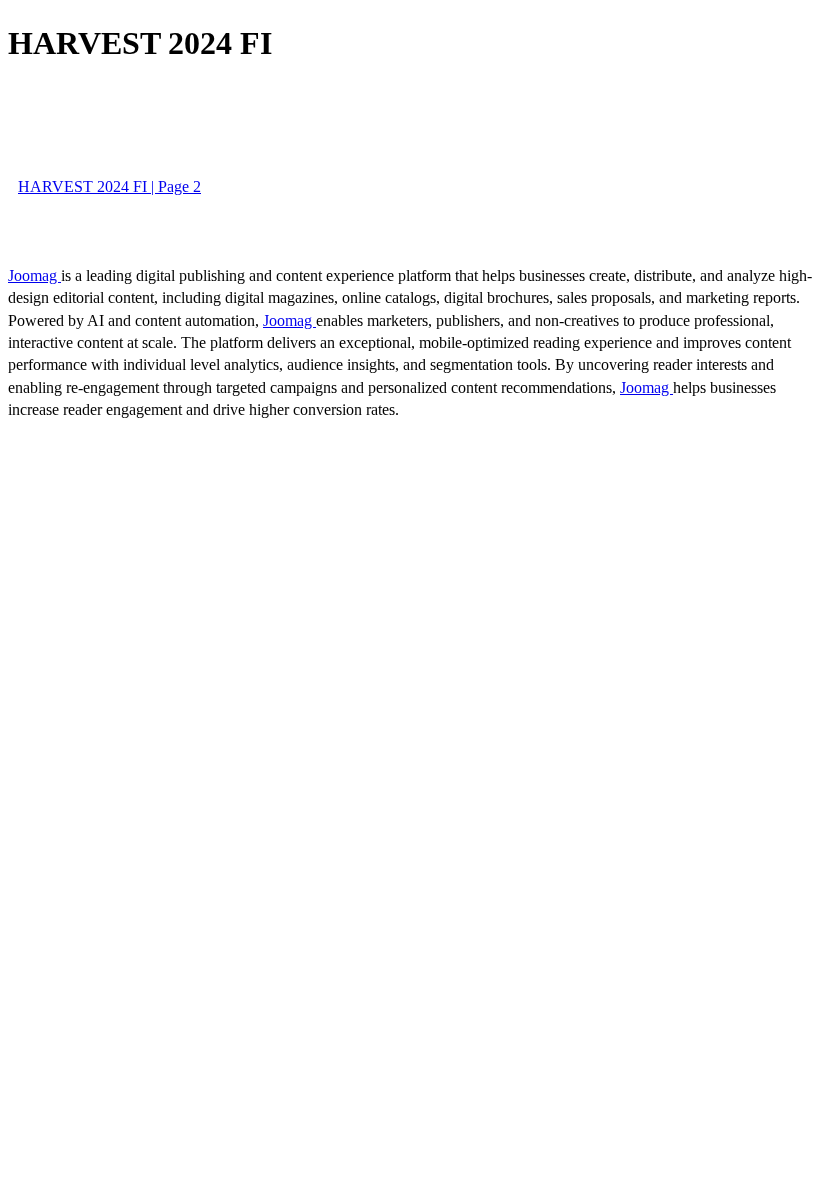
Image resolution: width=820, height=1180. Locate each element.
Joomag (34, 275)
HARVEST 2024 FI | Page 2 (109, 186)
